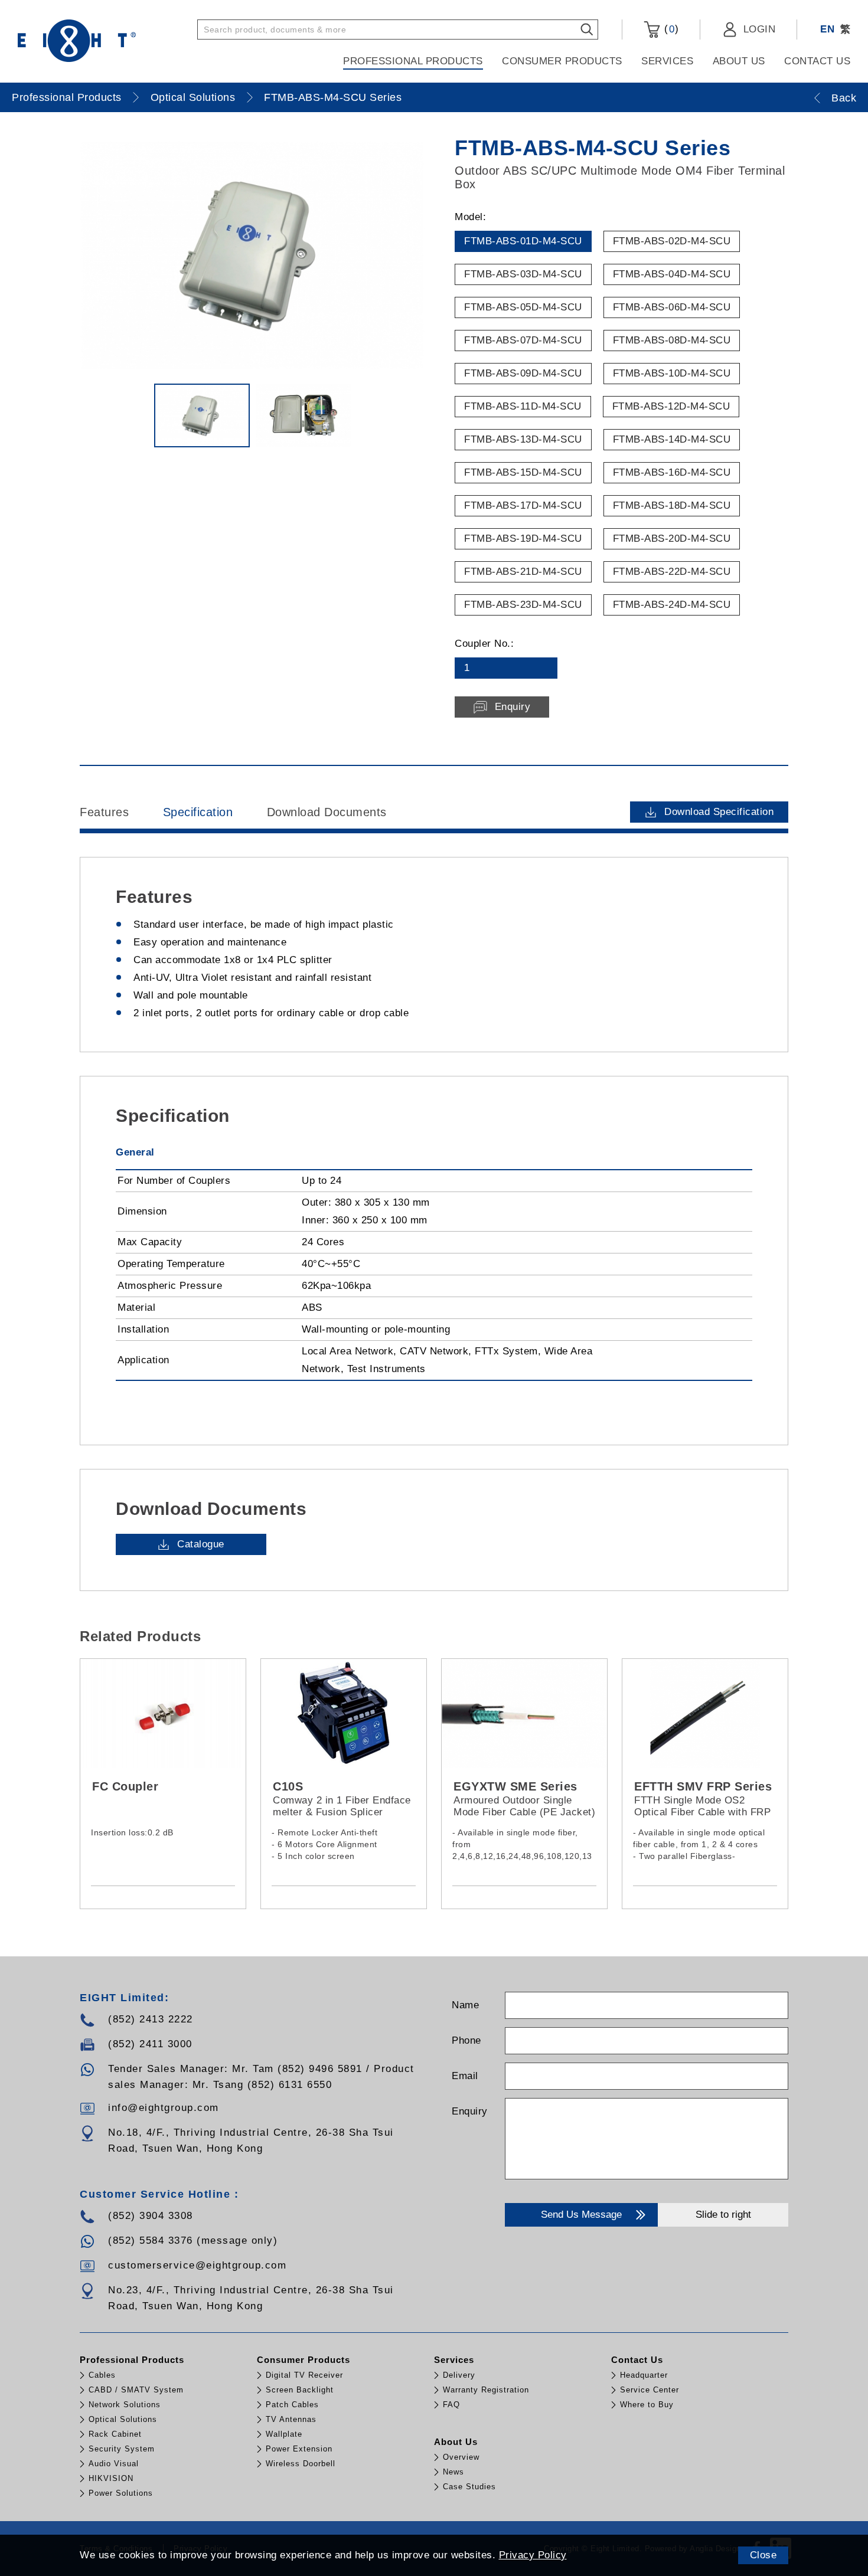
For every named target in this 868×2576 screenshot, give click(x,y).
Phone (466, 2040)
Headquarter (644, 2375)
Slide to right (723, 2215)
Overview (461, 2457)
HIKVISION (111, 2478)
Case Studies (469, 2487)
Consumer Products (562, 61)
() (670, 29)
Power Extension (299, 2449)
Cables (102, 2375)
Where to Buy (647, 2405)
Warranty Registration (486, 2390)
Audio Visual (114, 2464)
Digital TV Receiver (304, 2375)
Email (465, 2076)
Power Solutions (121, 2493)
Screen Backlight (300, 2390)
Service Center (650, 2390)
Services (667, 61)
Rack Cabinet (115, 2434)
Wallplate (284, 2434)
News (453, 2472)
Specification (198, 812)
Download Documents (327, 812)
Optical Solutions (193, 97)
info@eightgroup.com (164, 2108)
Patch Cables (292, 2405)
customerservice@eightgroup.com (197, 2265)
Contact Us (817, 61)
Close (763, 2555)
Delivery (459, 2375)
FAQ (451, 2405)
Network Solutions (125, 2405)
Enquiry (470, 2111)
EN (827, 29)
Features (104, 812)
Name (465, 2005)
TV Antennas (291, 2419)
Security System (122, 2449)
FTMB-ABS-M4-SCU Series (333, 97)
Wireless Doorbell (301, 2464)
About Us (739, 61)
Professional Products (413, 61)
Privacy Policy (533, 2555)
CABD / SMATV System (136, 2390)
